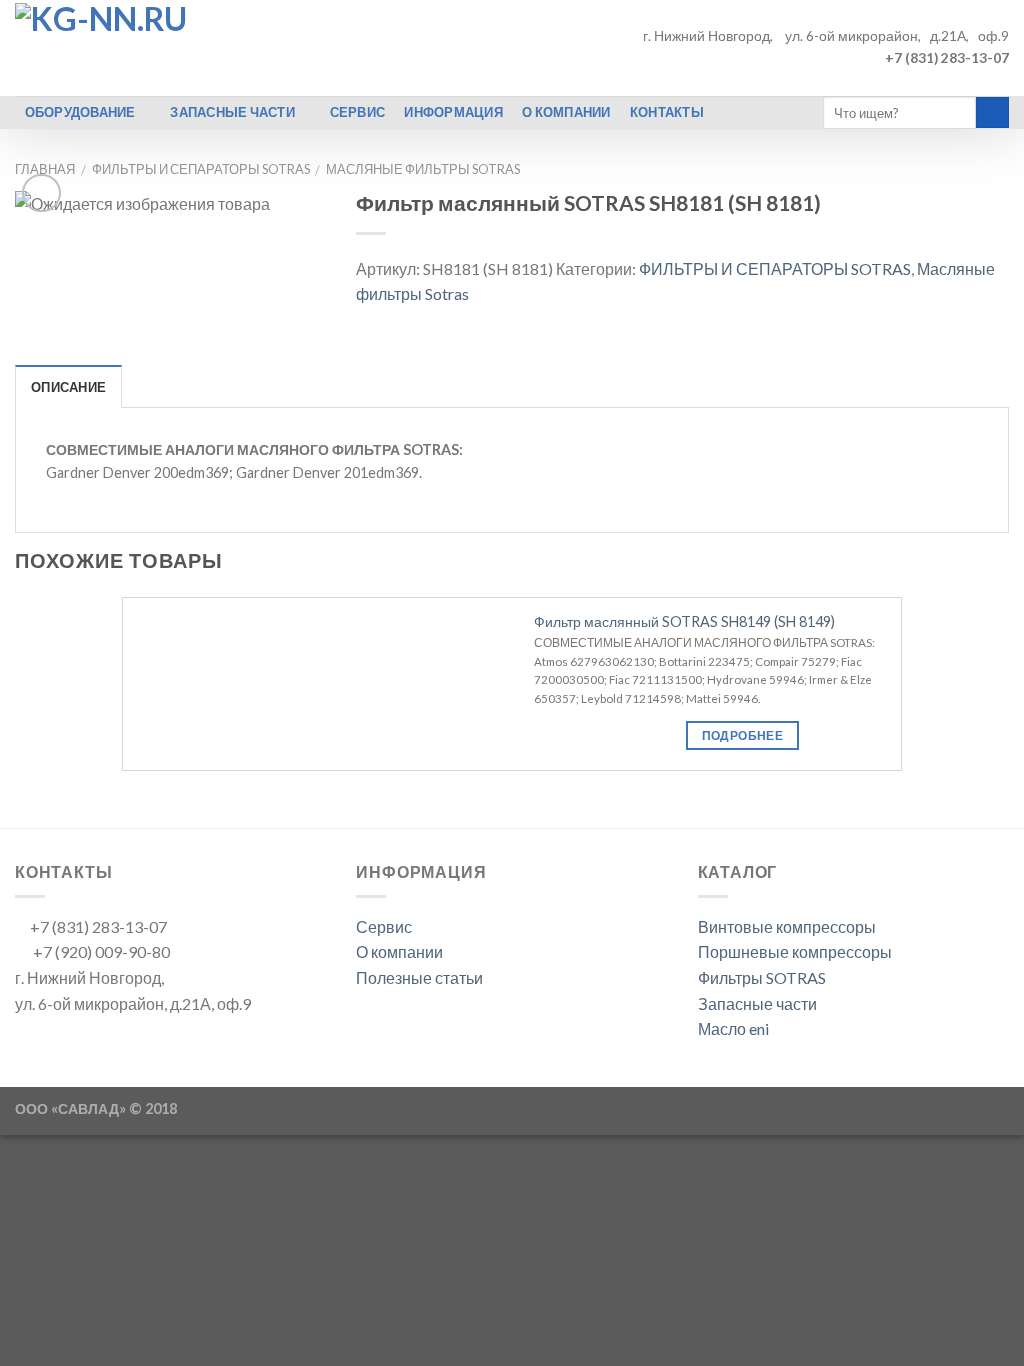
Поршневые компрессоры (795, 951)
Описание (68, 387)
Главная (45, 169)
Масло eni (733, 1028)
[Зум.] (41, 193)
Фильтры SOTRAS (762, 977)
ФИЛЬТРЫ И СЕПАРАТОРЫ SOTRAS (201, 169)
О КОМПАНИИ (566, 112)
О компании (399, 951)
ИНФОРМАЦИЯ (453, 112)
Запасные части (757, 1003)
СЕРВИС (358, 112)
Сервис (384, 926)
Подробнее (742, 735)
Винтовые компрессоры (787, 926)
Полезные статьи (419, 977)
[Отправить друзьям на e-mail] (417, 322)
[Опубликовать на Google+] (466, 322)
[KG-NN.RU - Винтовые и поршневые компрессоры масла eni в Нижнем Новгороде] (210, 48)
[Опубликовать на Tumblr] (540, 322)
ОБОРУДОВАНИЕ (80, 112)
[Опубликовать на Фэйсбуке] (368, 322)
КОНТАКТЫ (667, 112)
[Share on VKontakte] (491, 322)
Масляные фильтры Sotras (423, 169)
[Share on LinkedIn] (515, 322)
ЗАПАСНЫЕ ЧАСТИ (232, 112)
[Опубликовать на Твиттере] (393, 322)
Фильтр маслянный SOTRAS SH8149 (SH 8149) (684, 621)
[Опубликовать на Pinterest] (442, 322)
